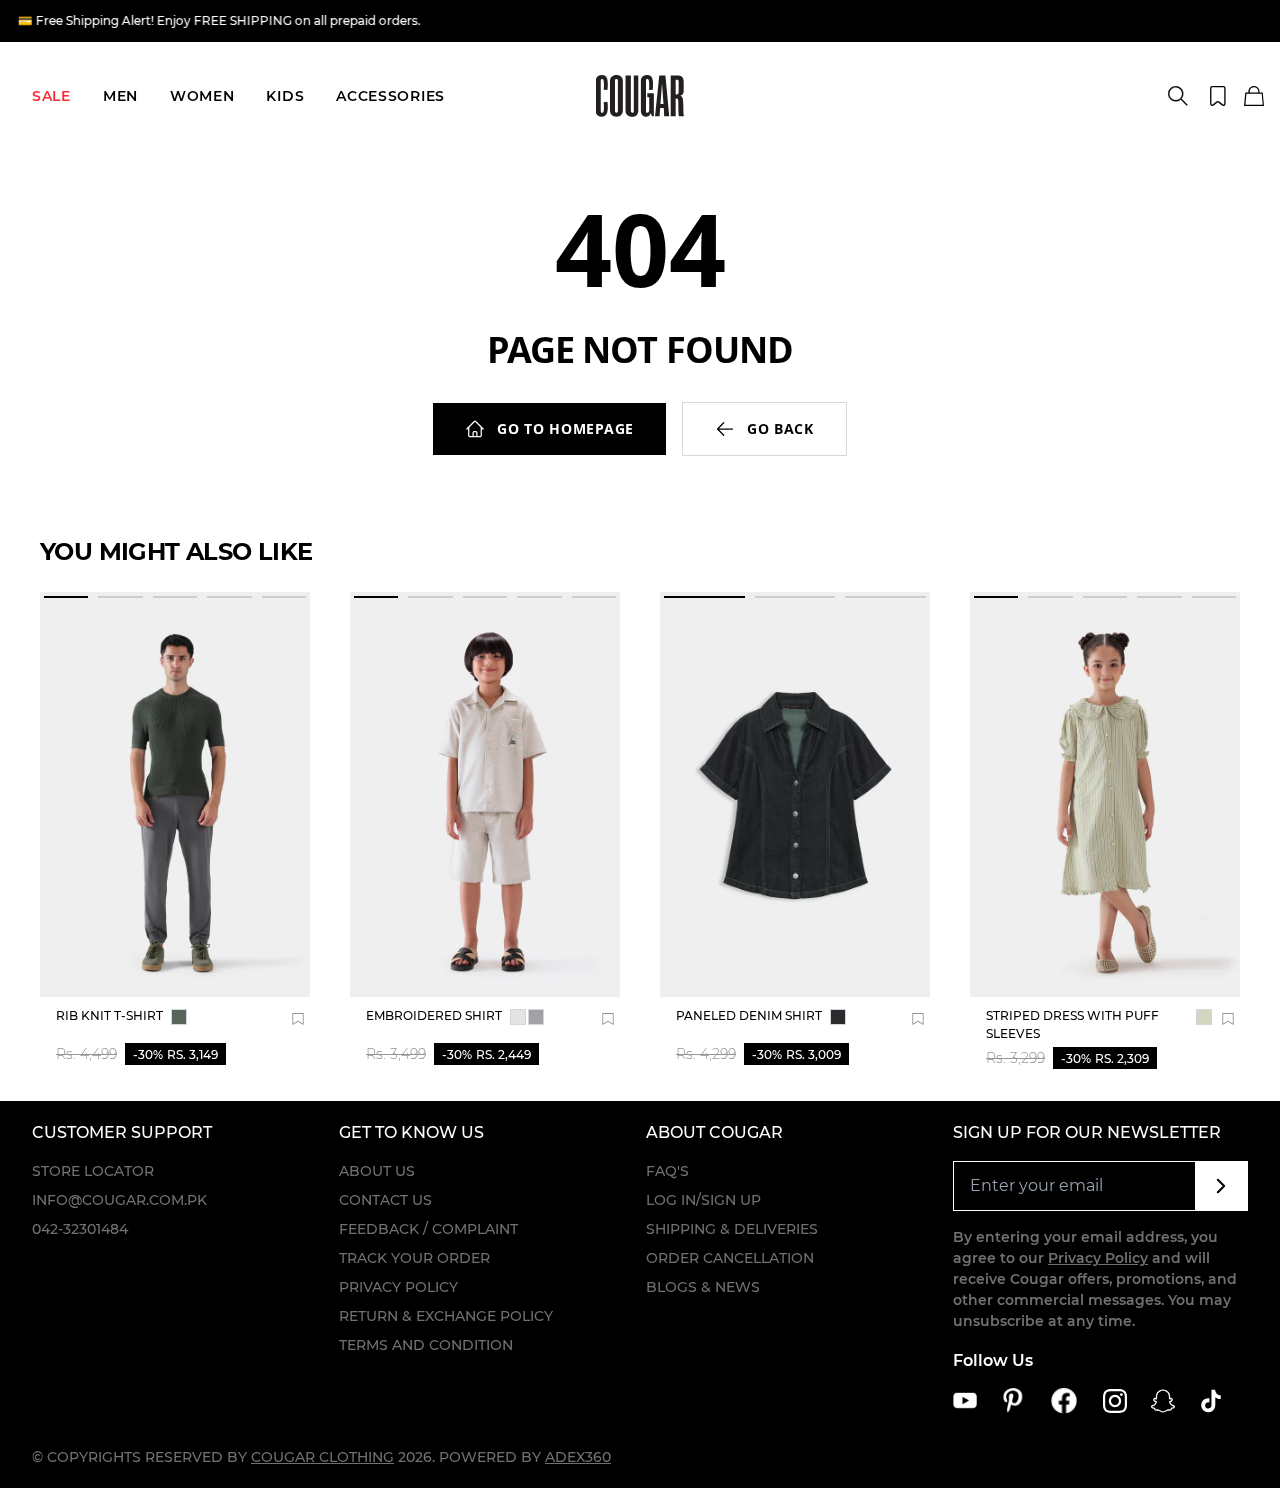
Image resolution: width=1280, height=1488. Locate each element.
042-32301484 (80, 1229)
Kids (285, 96)
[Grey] (518, 1017)
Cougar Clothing (322, 1457)
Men (120, 96)
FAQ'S (667, 1171)
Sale (51, 96)
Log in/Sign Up (703, 1200)
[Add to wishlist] (298, 1019)
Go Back (780, 428)
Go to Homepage (565, 428)
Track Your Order (414, 1258)
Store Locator (93, 1171)
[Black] (838, 1017)
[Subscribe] (1221, 1186)
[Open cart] (1254, 97)
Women (202, 96)
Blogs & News (703, 1287)
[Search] (1178, 96)
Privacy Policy (398, 1287)
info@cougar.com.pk (119, 1200)
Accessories (390, 96)
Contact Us (385, 1200)
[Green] (179, 1017)
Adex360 (578, 1457)
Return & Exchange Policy (446, 1316)
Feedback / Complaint (428, 1229)
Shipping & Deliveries (732, 1229)
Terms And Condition (426, 1345)
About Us (377, 1171)
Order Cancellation (730, 1258)
